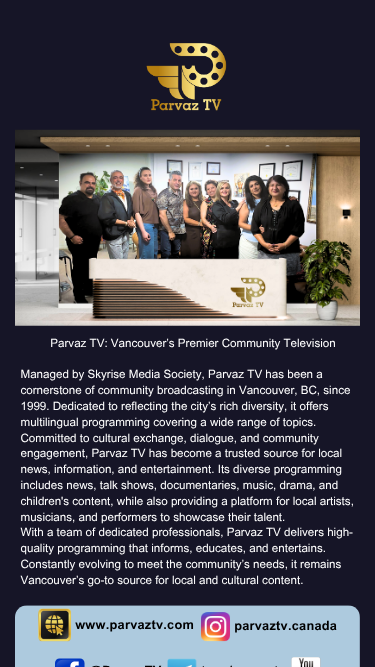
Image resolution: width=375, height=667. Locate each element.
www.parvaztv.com (134, 626)
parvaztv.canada (285, 628)
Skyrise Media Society (145, 376)
